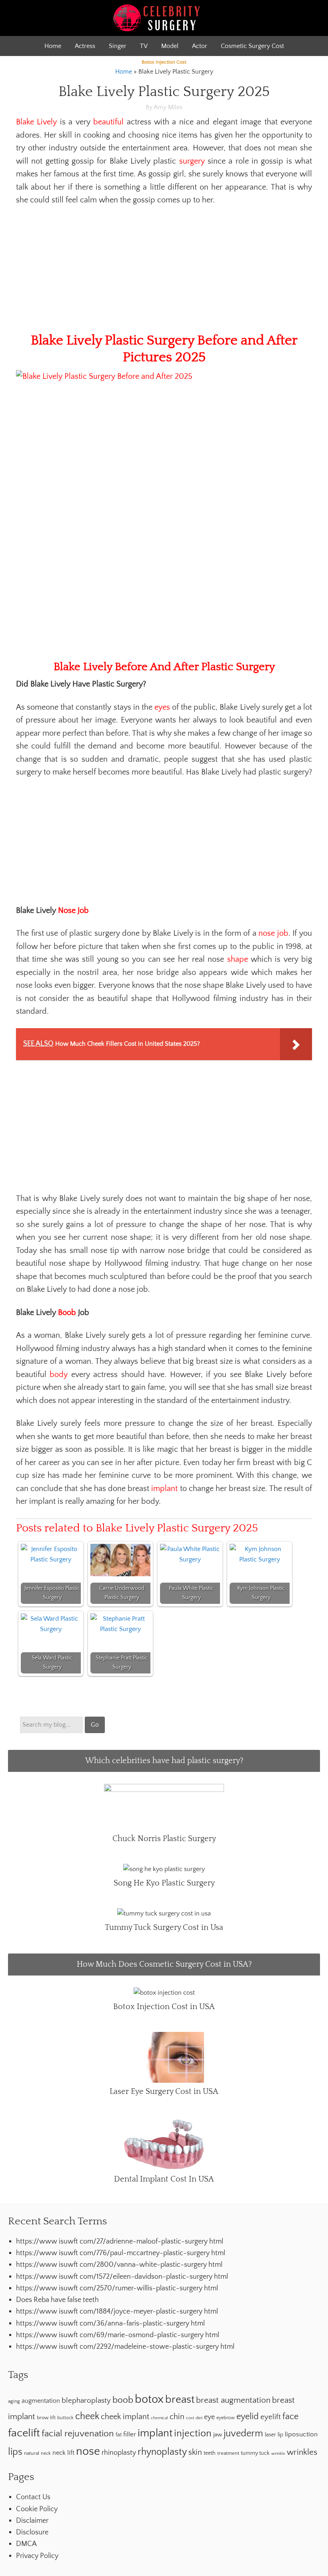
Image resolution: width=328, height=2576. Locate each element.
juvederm (243, 2434)
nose (88, 2451)
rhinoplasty (119, 2453)
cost (190, 2418)
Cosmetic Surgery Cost (252, 46)
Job (83, 911)
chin (177, 2417)
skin (195, 2452)
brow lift (46, 2418)
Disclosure (32, 2532)
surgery (192, 161)
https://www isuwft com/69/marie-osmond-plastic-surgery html (118, 2335)
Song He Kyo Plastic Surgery (164, 1883)
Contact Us (33, 2497)
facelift (24, 2433)
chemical (159, 2418)
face (290, 2417)
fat (119, 2435)
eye (209, 2417)
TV (144, 46)
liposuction (301, 2434)
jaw (218, 2435)
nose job (273, 933)
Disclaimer (32, 2521)
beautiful (108, 122)
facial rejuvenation (78, 2434)
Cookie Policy (37, 2509)
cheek (87, 2416)
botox (149, 2399)
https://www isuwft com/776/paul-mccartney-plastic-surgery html (121, 2253)
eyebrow (226, 2418)
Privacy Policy (37, 2556)
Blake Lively (36, 122)
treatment (228, 2453)
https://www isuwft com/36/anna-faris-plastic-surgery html (110, 2324)
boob (123, 2400)
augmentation (41, 2401)
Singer (118, 46)
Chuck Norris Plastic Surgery (164, 1839)
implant (164, 1489)
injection (193, 2433)
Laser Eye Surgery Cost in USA (164, 2092)
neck (46, 2453)
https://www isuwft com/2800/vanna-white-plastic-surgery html (119, 2265)
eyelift (271, 2417)
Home (53, 46)
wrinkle (278, 2454)
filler (130, 2434)
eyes (162, 707)
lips (15, 2452)
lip (280, 2435)
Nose (67, 911)
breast (180, 2400)
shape (238, 959)
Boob (67, 1313)
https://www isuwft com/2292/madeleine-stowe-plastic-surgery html (125, 2347)
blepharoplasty (86, 2401)
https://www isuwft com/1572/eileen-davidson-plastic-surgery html (122, 2277)
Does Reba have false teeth (57, 2300)
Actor (200, 46)
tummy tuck (255, 2453)
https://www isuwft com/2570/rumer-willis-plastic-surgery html (117, 2288)
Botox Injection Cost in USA (164, 2007)
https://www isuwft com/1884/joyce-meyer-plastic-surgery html (117, 2312)
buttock (65, 2418)
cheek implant (125, 2417)
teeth (210, 2453)
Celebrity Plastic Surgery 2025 (164, 18)
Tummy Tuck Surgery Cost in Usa (164, 1927)
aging (14, 2401)
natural (32, 2453)
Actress (85, 46)
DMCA (26, 2544)
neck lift (63, 2453)
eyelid (248, 2417)
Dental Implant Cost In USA (164, 2179)
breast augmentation (233, 2400)
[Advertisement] (164, 273)
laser (270, 2435)
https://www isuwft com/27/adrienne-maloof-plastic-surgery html (120, 2242)
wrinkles (302, 2452)
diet (199, 2418)
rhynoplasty (162, 2452)
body (59, 1375)
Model (170, 46)
